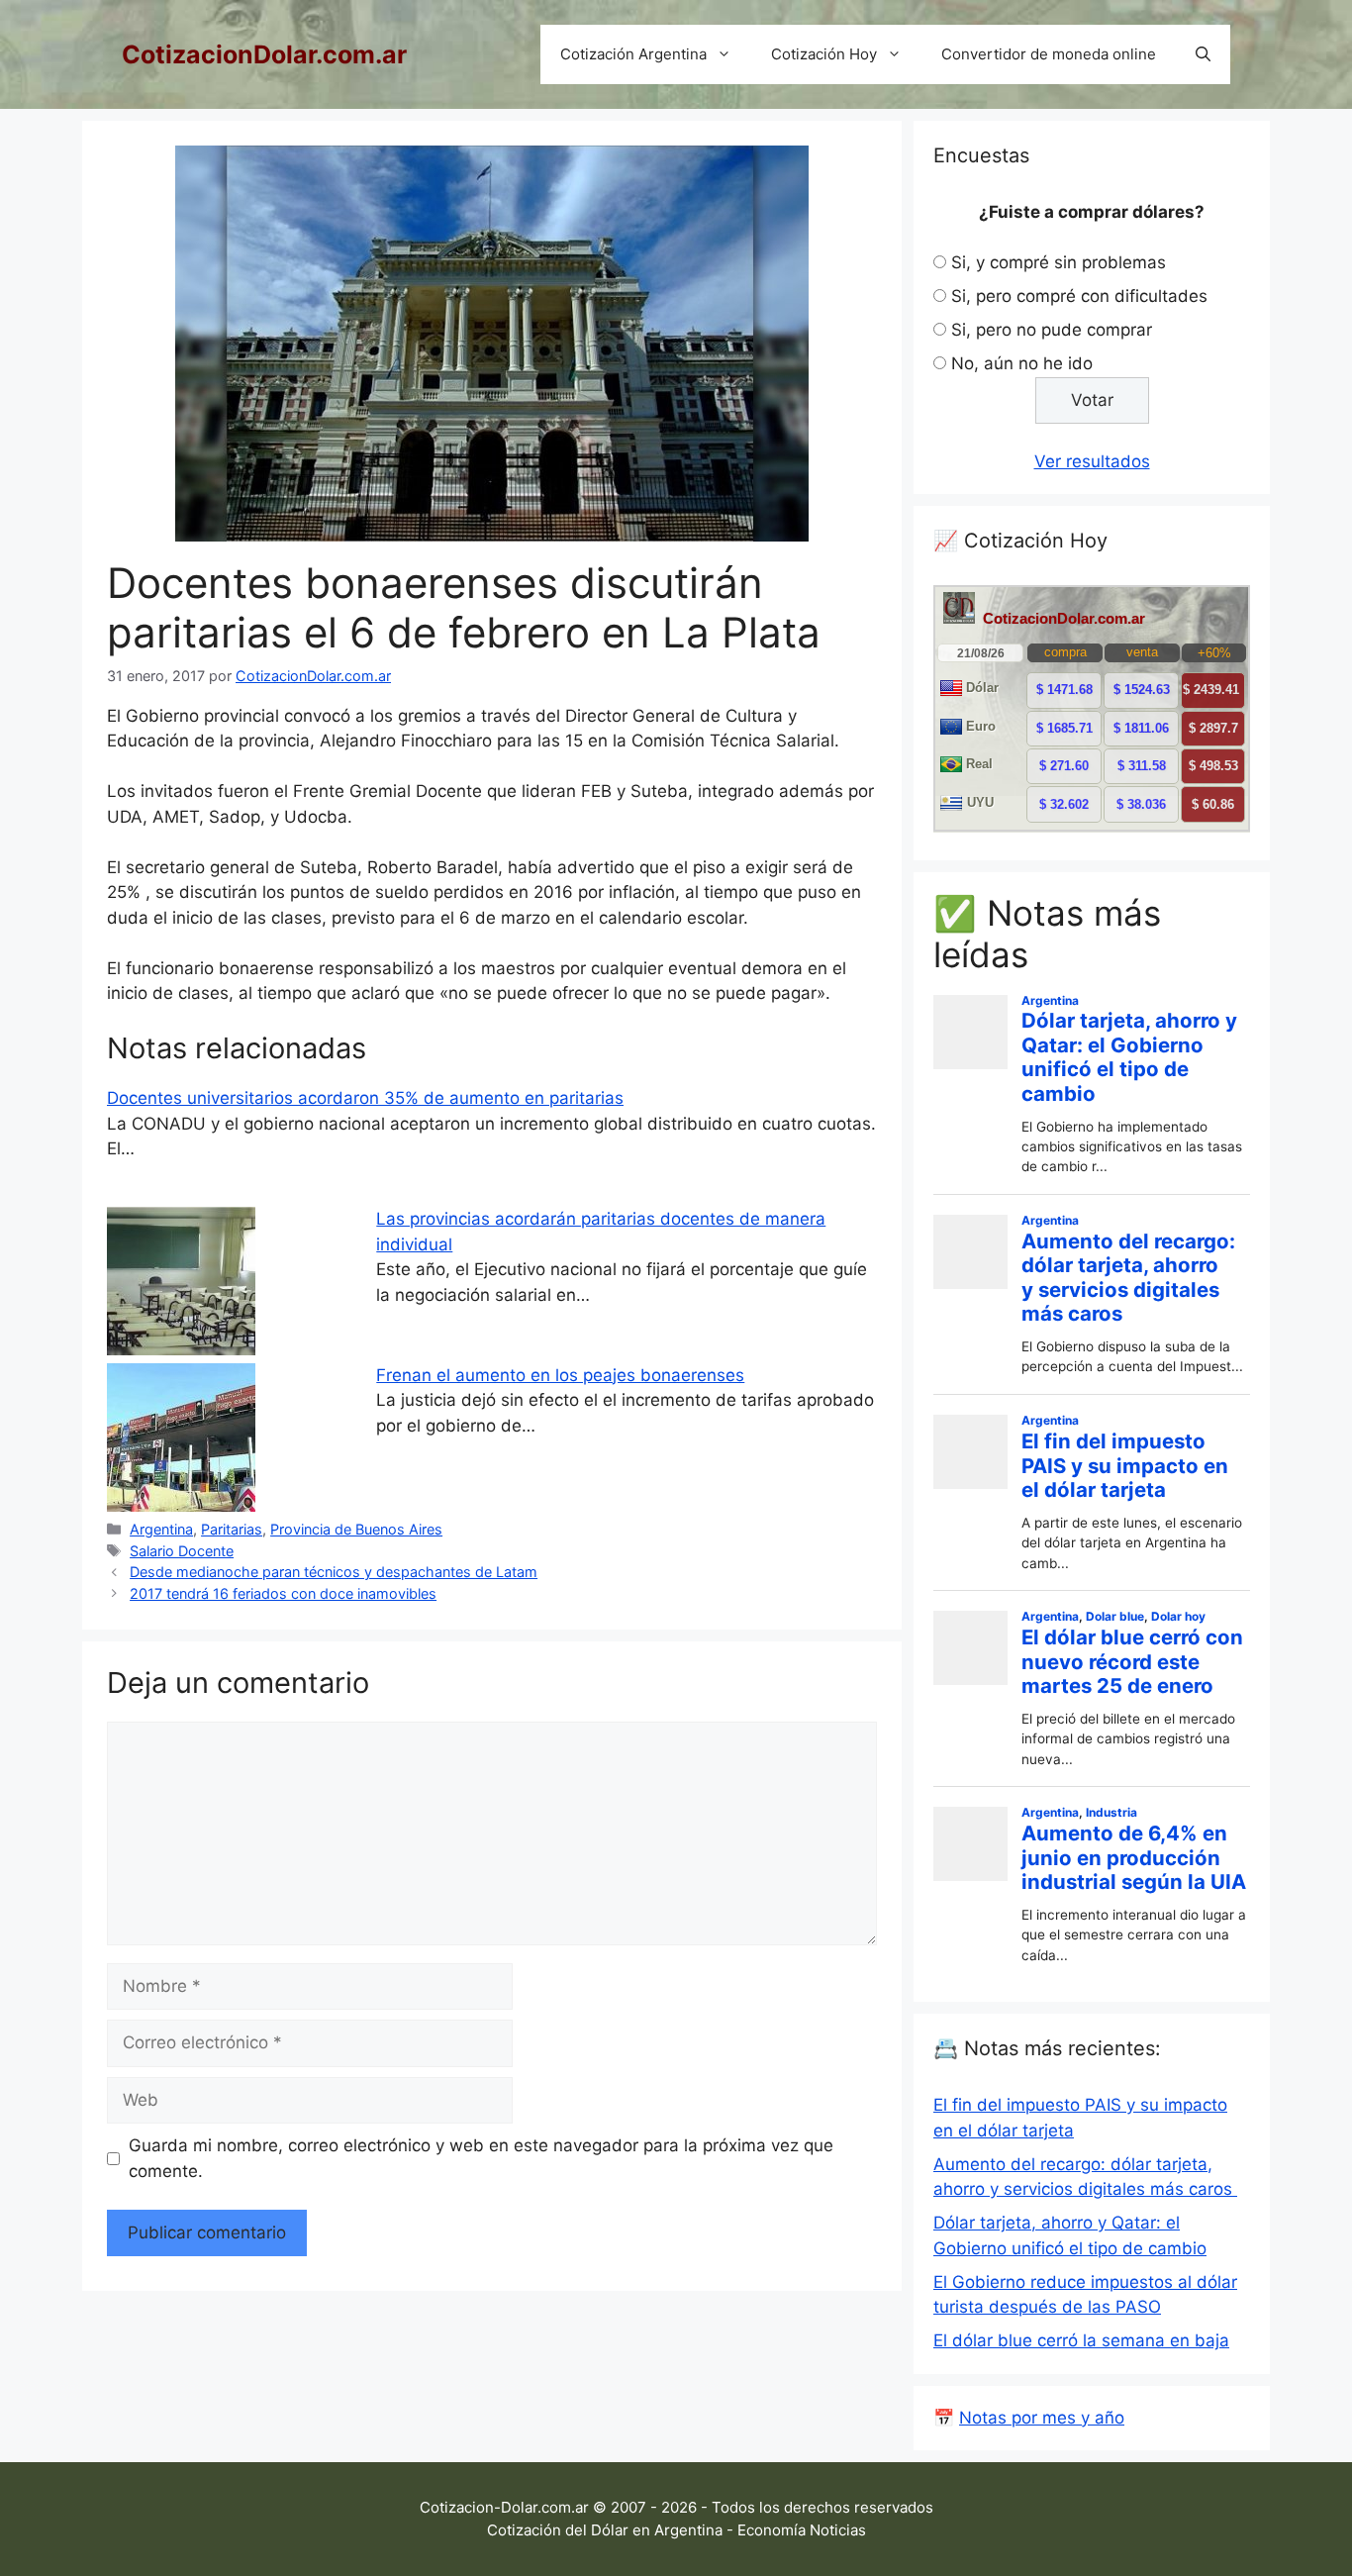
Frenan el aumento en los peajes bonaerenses (560, 1375)
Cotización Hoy (824, 54)
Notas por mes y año (1042, 2418)
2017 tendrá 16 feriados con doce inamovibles (283, 1593)
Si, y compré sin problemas (1059, 262)
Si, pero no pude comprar (1052, 330)
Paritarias (232, 1529)
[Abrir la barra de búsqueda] (1203, 54)
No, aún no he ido (1022, 363)
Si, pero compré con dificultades (1079, 296)
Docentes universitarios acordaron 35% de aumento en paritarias (365, 1098)
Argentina (161, 1529)
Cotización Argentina (633, 54)
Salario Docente (182, 1551)
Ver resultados (1092, 461)
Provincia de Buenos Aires (356, 1529)
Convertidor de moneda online (1049, 54)
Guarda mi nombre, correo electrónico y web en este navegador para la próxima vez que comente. (481, 2158)
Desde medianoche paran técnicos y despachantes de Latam (334, 1572)
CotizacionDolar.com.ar (264, 54)
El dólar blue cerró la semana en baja (1081, 2340)
